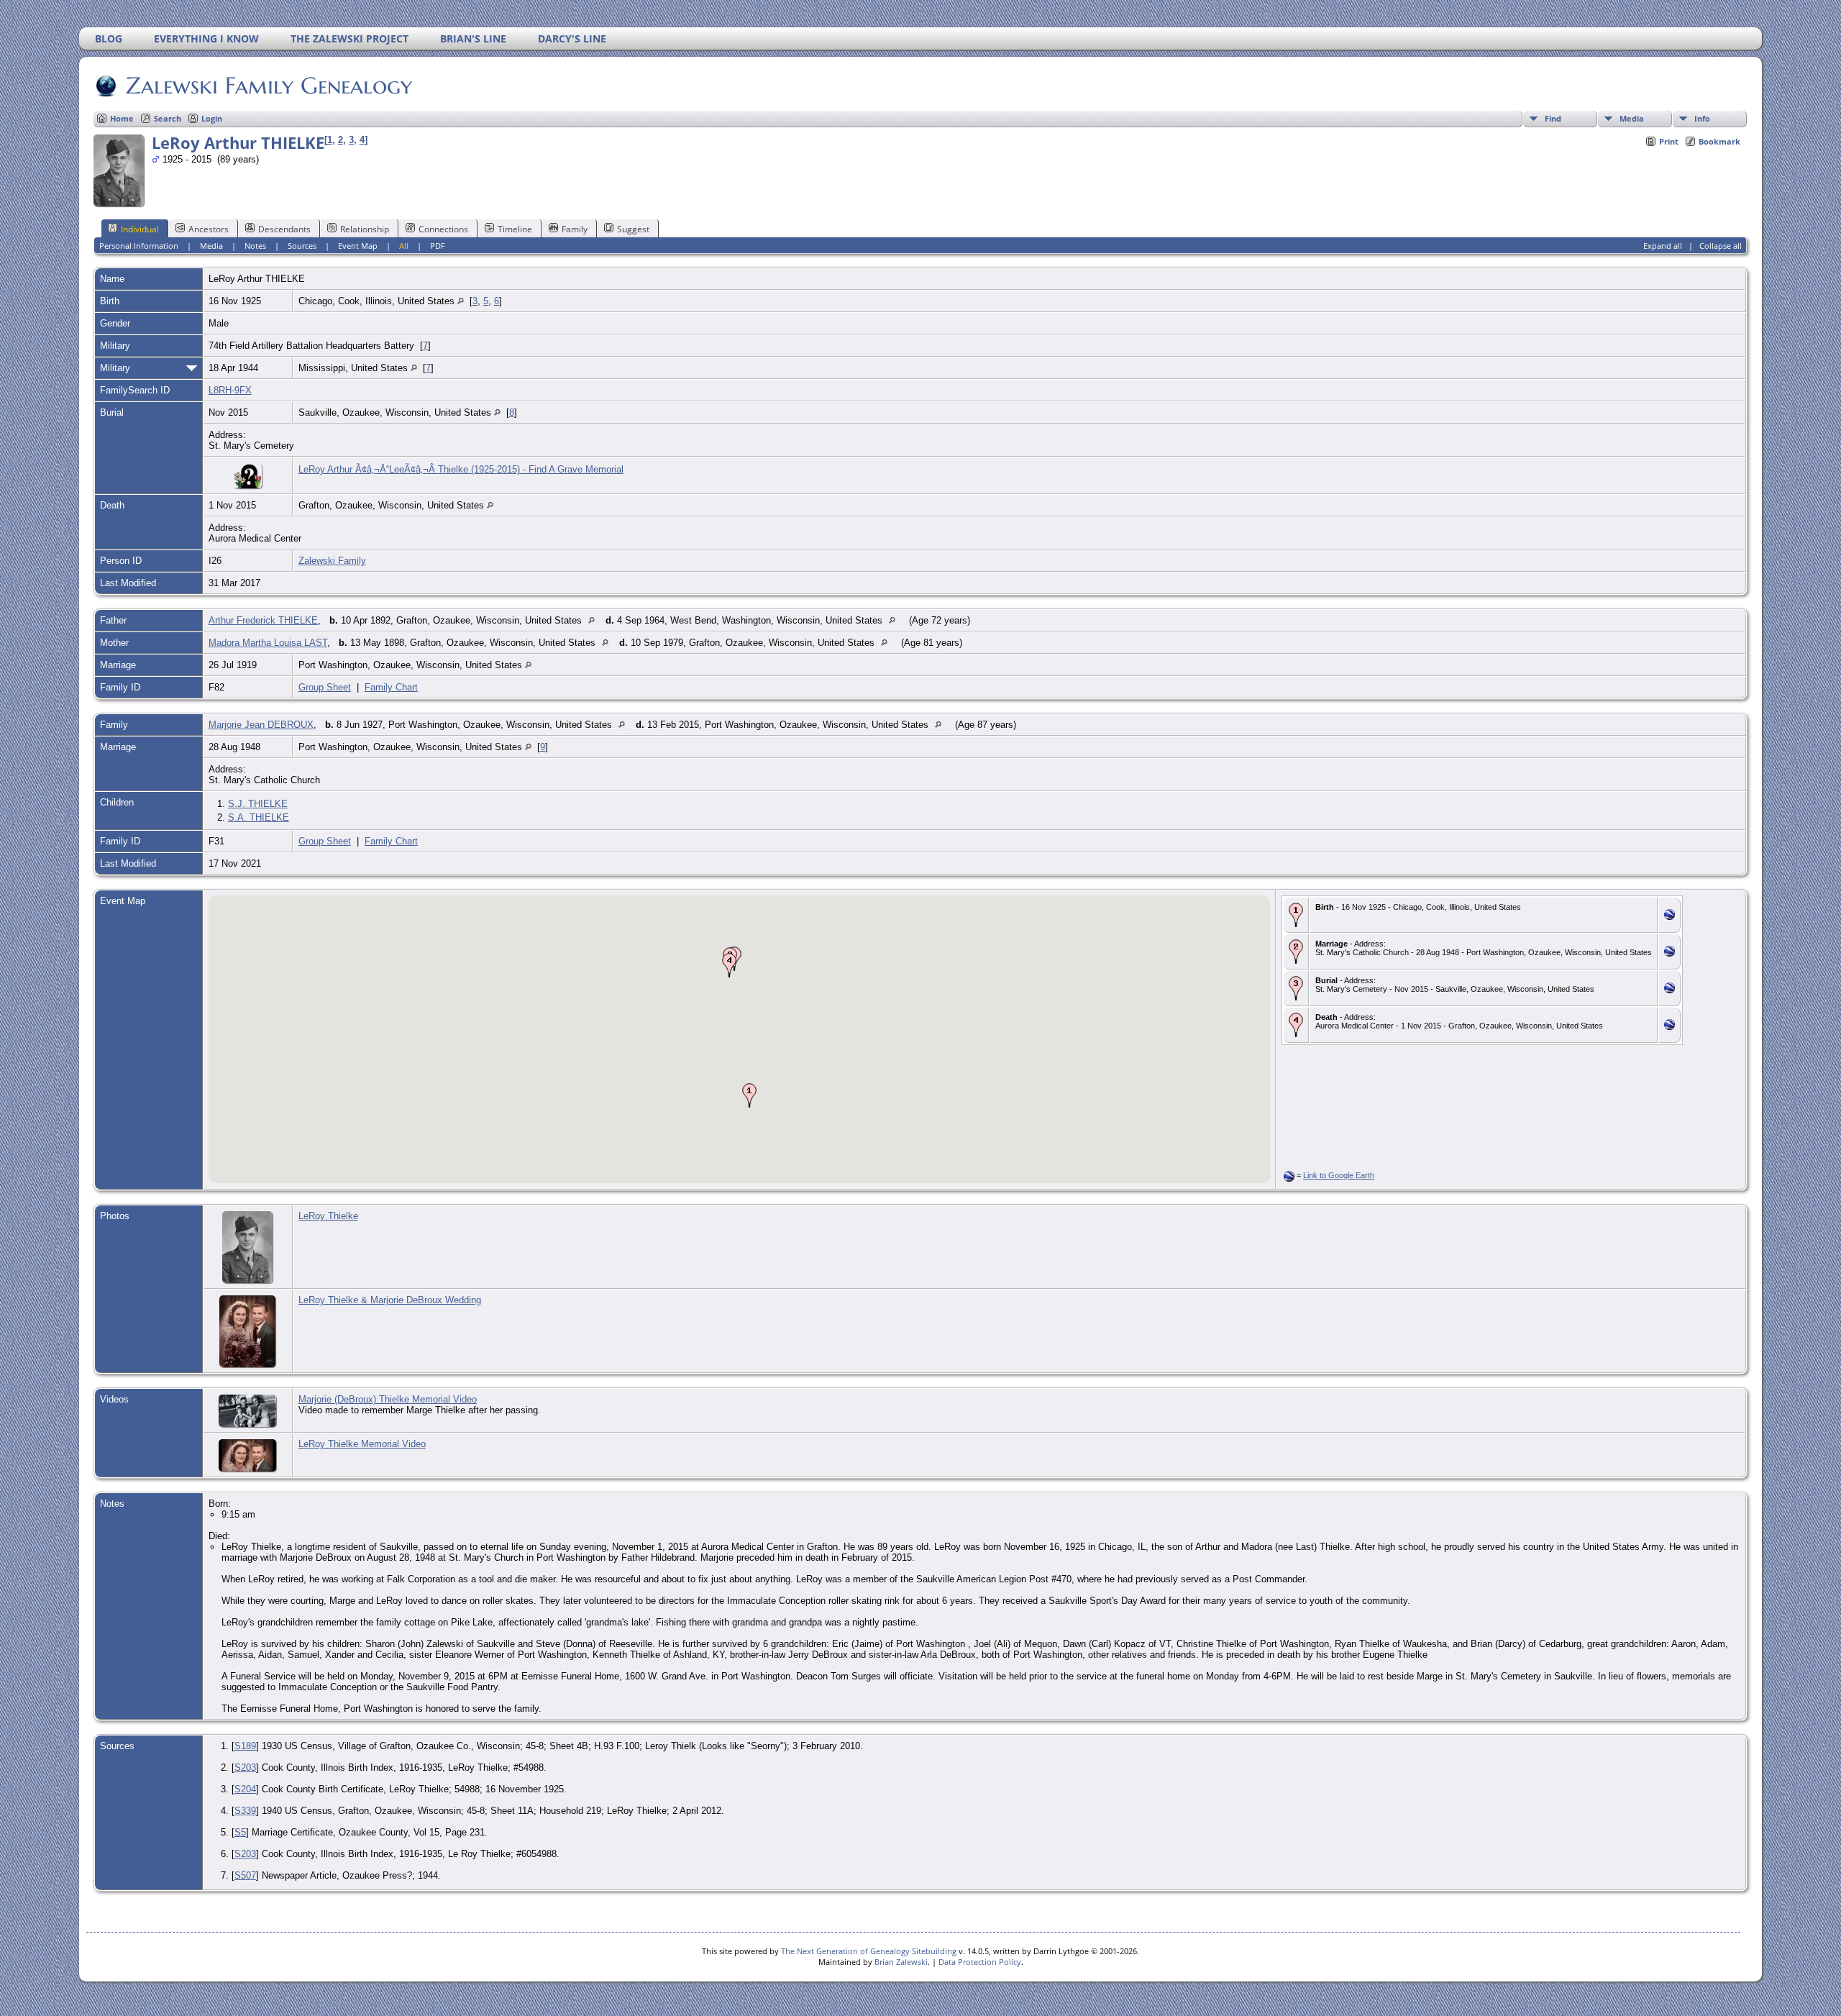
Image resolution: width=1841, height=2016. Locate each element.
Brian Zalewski (901, 1962)
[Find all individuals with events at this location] (461, 301)
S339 (245, 1811)
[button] (749, 1095)
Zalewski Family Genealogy (269, 86)
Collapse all (1721, 246)
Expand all (1663, 246)
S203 (245, 1768)
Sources (302, 246)
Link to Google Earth (1339, 1175)
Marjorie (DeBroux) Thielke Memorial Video (388, 1399)
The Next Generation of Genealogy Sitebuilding (869, 1951)
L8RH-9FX (230, 390)
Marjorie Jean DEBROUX (261, 725)
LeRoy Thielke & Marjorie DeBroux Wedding (390, 1300)
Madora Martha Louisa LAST (268, 643)
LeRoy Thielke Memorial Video (362, 1444)
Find (1553, 118)
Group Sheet (325, 687)
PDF (438, 246)
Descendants (284, 229)
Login (212, 118)
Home (122, 118)
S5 (240, 1832)
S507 (245, 1875)
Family (575, 229)
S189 (245, 1746)
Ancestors (209, 229)
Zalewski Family (332, 561)
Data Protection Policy (980, 1962)
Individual (140, 229)
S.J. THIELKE (258, 804)
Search (168, 118)
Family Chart (391, 687)
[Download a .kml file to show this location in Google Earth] (1669, 917)
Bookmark (1719, 141)
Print (1669, 141)
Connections (443, 229)
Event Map (358, 246)
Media (1632, 118)
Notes (255, 246)
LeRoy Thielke (328, 1216)
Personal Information (139, 246)
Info (1702, 118)
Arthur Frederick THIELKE (263, 620)
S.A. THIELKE (259, 817)
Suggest (633, 229)
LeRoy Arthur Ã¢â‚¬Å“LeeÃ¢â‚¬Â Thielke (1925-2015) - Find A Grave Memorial (461, 469)
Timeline (515, 229)
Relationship (365, 229)
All (404, 246)
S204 (245, 1789)
